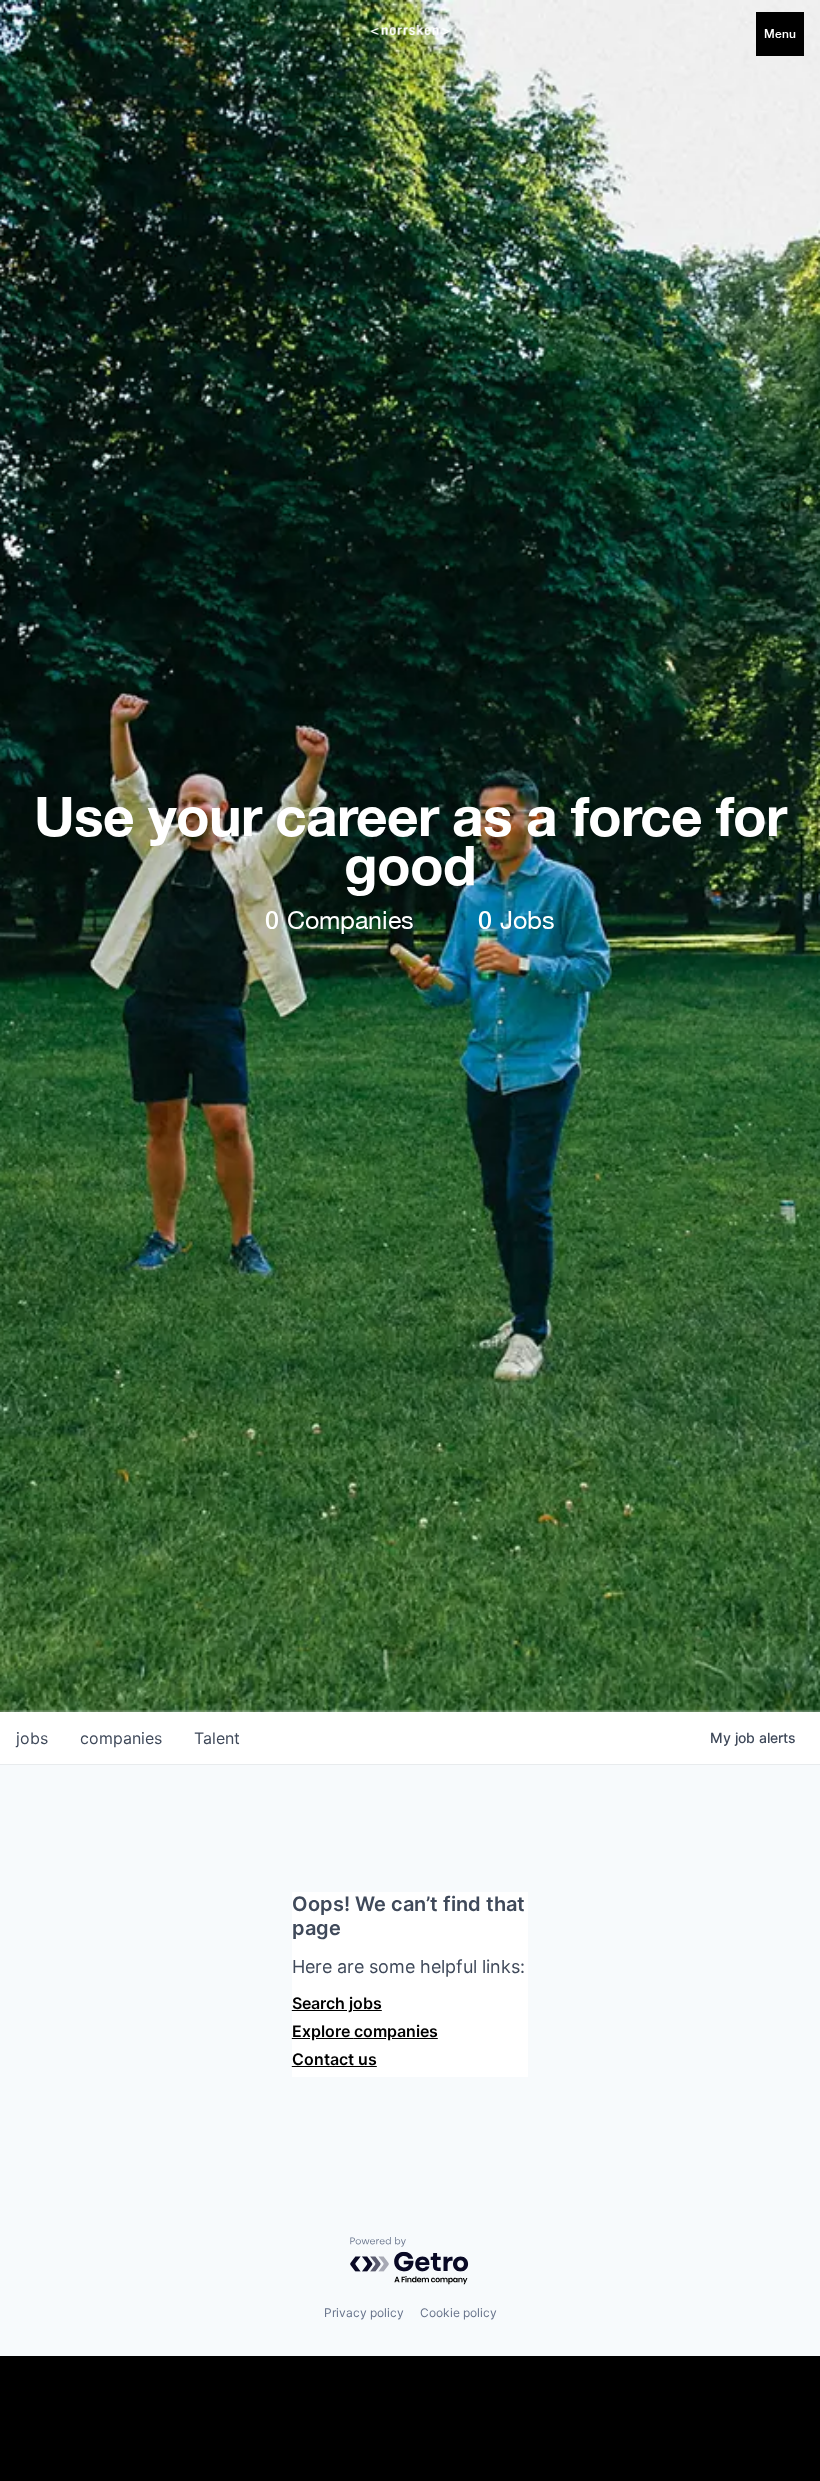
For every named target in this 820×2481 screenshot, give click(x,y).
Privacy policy (364, 2312)
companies (121, 1738)
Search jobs (337, 2003)
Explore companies (365, 2031)
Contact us (334, 2059)
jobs (32, 1738)
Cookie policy (458, 2312)
